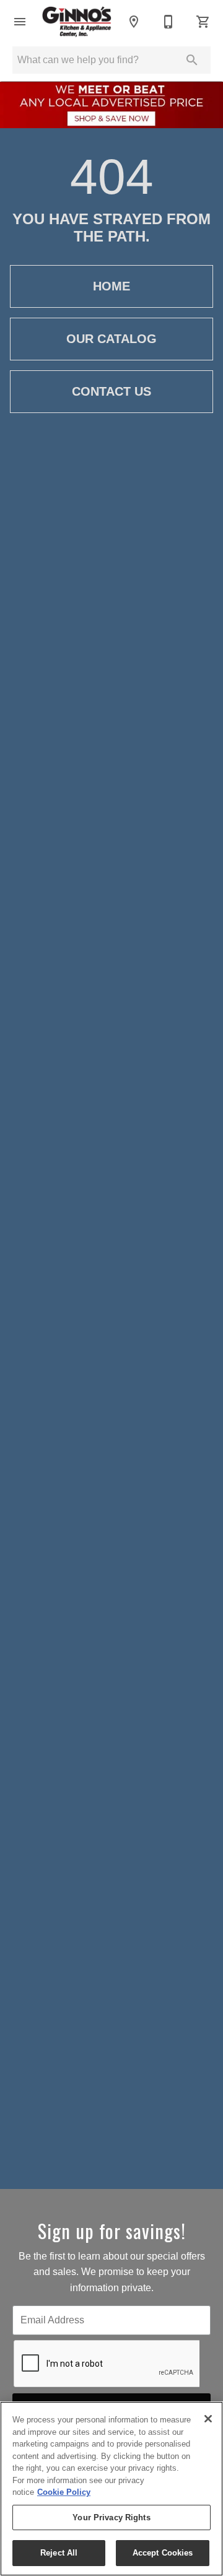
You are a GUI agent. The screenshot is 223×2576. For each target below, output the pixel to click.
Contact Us (111, 391)
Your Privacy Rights (111, 2517)
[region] (111, 2489)
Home (111, 286)
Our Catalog (111, 339)
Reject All (59, 2553)
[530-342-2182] (168, 22)
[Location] (134, 22)
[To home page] (77, 22)
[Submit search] (192, 60)
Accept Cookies (163, 2553)
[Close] (208, 2419)
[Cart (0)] (203, 22)
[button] (20, 22)
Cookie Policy (64, 2492)
